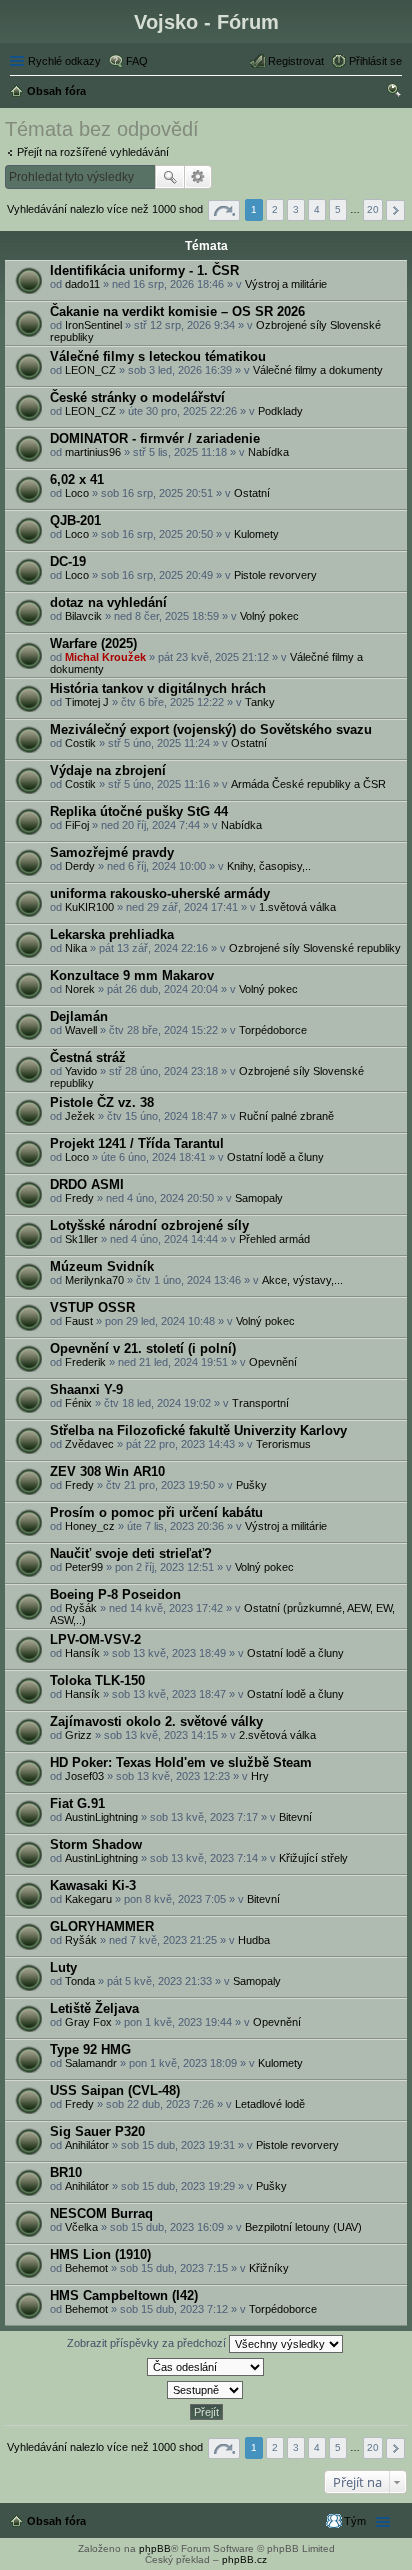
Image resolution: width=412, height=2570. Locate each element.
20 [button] (373, 209)
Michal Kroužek (105, 657)
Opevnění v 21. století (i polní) (143, 1348)
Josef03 (84, 1776)
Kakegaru (88, 1899)
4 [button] (317, 209)
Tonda (80, 1981)
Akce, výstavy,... (302, 1280)
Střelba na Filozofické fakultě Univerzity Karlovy (198, 1430)
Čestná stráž (88, 1057)
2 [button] (275, 209)
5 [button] (338, 209)
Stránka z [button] (224, 210)
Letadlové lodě (270, 2104)
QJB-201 (75, 520)
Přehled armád (274, 1239)
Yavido (81, 1071)
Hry (260, 1776)
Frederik (85, 1362)
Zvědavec (89, 1444)
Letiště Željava (94, 2008)
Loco (77, 493)
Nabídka (268, 452)
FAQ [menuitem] (137, 61)
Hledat (170, 177)
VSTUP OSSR (92, 1307)
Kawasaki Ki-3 (93, 1885)
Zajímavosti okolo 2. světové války (156, 1721)
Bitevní (295, 1817)
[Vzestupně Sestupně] (206, 2390)
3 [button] (296, 209)
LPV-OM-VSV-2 (95, 1639)
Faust (79, 1321)
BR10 (66, 2172)
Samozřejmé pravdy (112, 852)
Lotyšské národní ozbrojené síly (149, 1225)
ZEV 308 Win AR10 (107, 1471)
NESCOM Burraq (101, 2213)
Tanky (260, 702)
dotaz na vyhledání (108, 602)
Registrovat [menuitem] (296, 61)
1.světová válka (297, 907)
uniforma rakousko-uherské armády (160, 893)
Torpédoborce (273, 1030)
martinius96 (93, 452)
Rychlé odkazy (64, 61)
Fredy (79, 1198)
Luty (63, 1967)
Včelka (81, 2227)
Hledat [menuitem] (395, 93)
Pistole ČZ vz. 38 (102, 1102)
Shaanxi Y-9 (86, 1389)
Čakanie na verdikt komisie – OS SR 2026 (177, 311)
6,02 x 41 (77, 479)
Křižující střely (313, 1858)
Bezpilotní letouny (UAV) (303, 2227)
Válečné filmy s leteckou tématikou (158, 356)
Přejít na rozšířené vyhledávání (93, 152)
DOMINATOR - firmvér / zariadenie (155, 438)
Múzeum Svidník (102, 1266)
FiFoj (77, 825)
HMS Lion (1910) (100, 2254)
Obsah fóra (56, 2521)
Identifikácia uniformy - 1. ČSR (144, 270)
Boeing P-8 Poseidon (115, 1594)
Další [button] (395, 210)
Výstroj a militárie (286, 284)
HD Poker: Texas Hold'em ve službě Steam (181, 1762)
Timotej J (87, 702)
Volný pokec (269, 616)
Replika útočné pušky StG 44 (139, 811)
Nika (76, 948)
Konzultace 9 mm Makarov (132, 975)
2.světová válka (277, 1735)
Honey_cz (90, 1526)
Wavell (81, 1030)
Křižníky (269, 2268)
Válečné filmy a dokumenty (318, 370)
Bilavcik (83, 616)
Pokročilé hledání (198, 177)
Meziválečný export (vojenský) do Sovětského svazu (211, 729)
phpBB (155, 2548)
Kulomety (256, 534)
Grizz (78, 1735)
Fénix (78, 1403)
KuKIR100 (89, 907)
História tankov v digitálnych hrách (158, 688)
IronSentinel (93, 325)
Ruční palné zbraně (286, 1116)
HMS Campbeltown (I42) (124, 2295)
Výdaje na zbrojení (108, 770)
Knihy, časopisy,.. (269, 866)
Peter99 (84, 1567)
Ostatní (252, 493)
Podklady (280, 411)
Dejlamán (79, 1016)
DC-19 (68, 561)
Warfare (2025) (93, 643)
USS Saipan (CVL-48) (115, 2090)
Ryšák (81, 1608)
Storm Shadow (96, 1844)
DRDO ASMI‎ (87, 1184)
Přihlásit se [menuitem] (375, 61)
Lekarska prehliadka (112, 934)
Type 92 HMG (90, 2049)
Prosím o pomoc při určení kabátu (156, 1512)
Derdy (80, 866)
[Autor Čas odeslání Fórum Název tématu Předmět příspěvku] (206, 2367)
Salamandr (91, 2063)
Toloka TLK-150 (97, 1680)
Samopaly (259, 1198)
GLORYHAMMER (102, 1926)
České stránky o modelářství (137, 397)
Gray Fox (88, 2022)
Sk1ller (81, 1239)
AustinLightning (101, 1817)
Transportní (260, 1403)
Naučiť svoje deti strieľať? (131, 1553)
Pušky (251, 1485)
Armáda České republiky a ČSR (308, 784)
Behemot (86, 2268)
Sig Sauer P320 (97, 2131)
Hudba (254, 1940)
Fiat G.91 (77, 1803)
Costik (80, 743)
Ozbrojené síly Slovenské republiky (315, 948)
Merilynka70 (94, 1280)
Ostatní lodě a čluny (275, 1157)
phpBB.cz (244, 2559)
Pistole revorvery (275, 575)
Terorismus (283, 1444)
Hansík (82, 1653)
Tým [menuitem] (355, 2521)
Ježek (80, 1116)
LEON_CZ (90, 370)
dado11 (82, 284)
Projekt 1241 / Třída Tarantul (137, 1143)
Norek (80, 989)
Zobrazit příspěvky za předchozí (148, 2343)
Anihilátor (87, 2145)
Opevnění (273, 1362)
